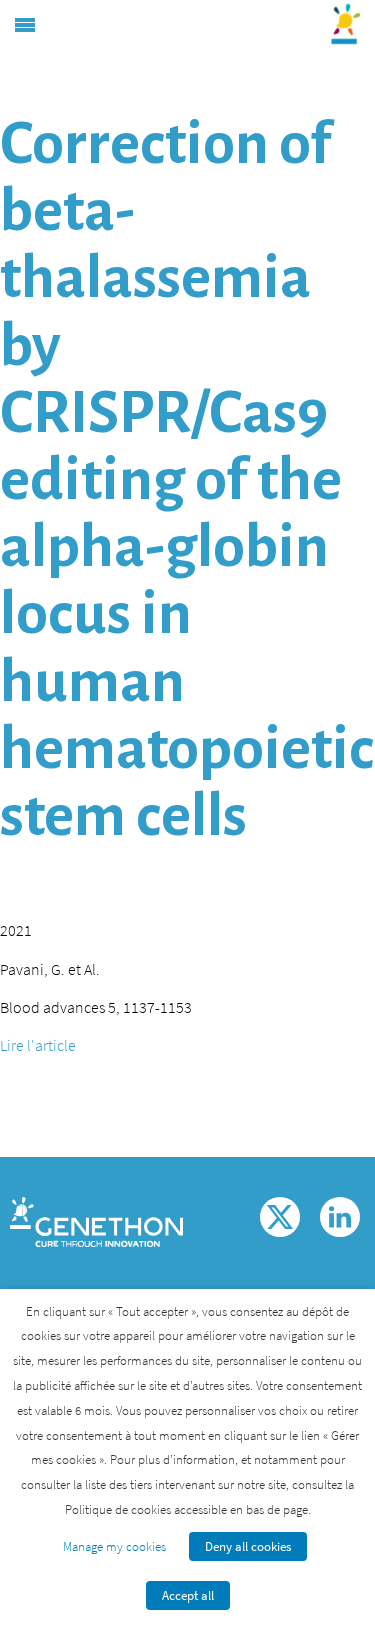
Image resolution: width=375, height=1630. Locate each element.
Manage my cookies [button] (114, 1546)
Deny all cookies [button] (248, 1546)
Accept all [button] (188, 1595)
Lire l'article (38, 1045)
